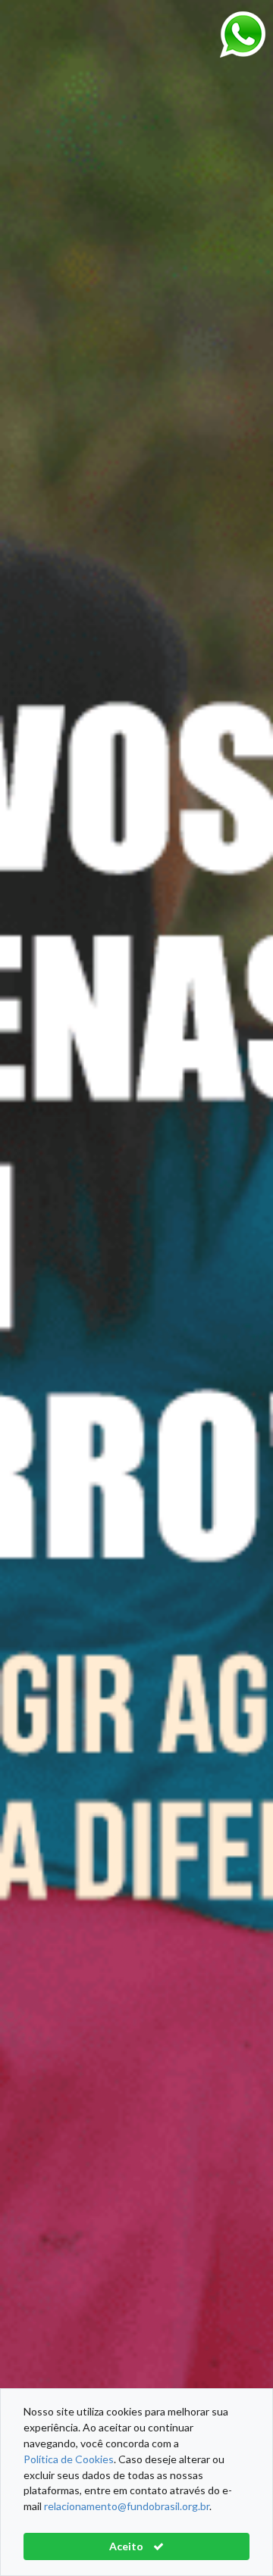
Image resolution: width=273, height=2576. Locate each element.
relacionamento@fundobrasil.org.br (127, 2506)
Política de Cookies (69, 2459)
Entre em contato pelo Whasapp (243, 34)
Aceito (127, 2546)
